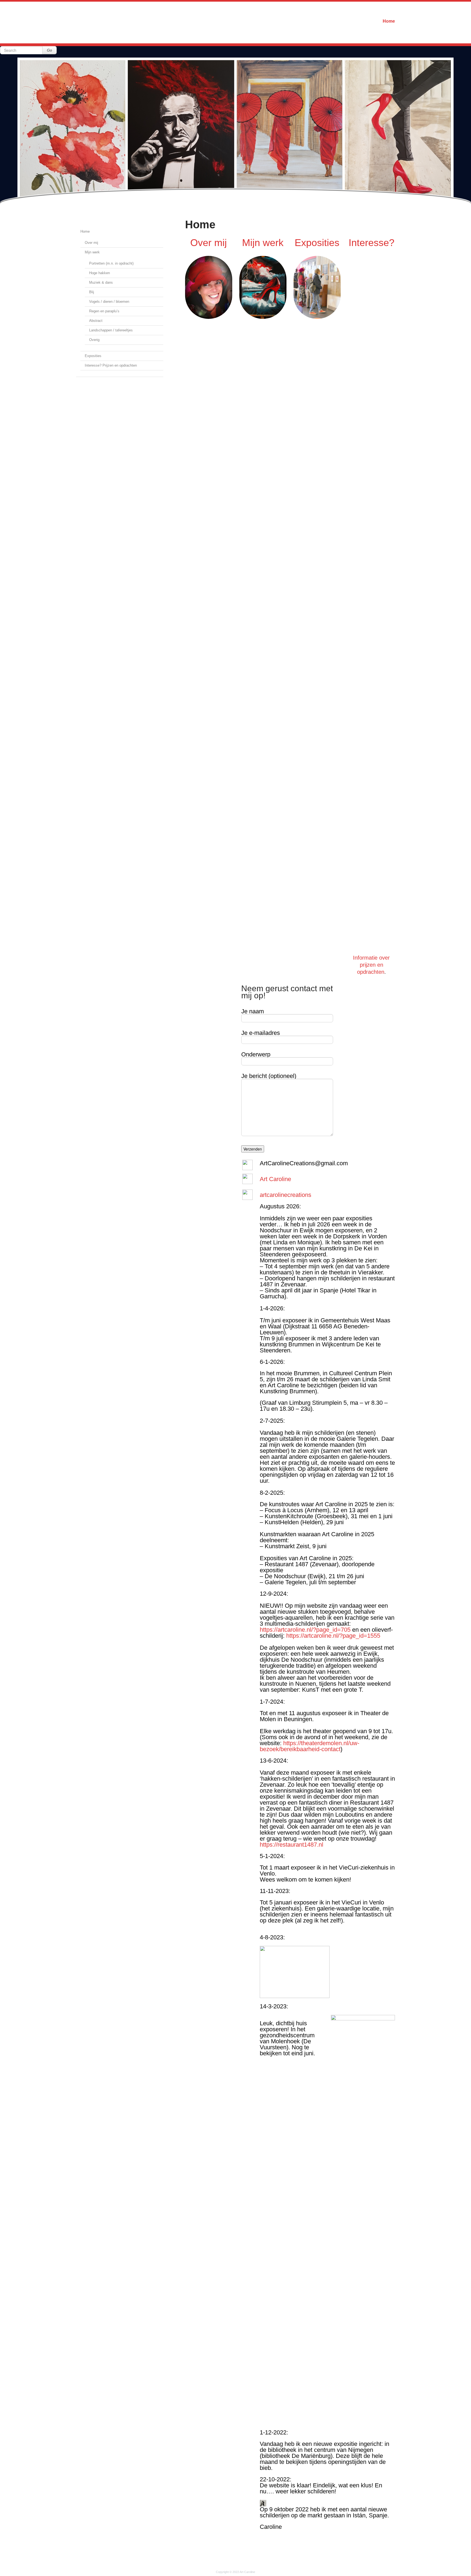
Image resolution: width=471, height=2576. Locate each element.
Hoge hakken (99, 273)
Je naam (253, 1012)
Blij (92, 292)
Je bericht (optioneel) (269, 1076)
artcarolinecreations (286, 1195)
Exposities (93, 356)
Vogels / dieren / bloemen (109, 302)
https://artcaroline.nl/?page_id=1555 (333, 1636)
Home (389, 21)
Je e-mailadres (261, 1033)
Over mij (91, 243)
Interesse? (372, 243)
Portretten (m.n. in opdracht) (111, 263)
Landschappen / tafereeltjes (111, 330)
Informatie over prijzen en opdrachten (371, 965)
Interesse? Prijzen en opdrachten (111, 365)
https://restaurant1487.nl (292, 1845)
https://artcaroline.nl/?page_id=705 (305, 1630)
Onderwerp (256, 1055)
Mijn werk (92, 252)
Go (49, 50)
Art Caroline (275, 1179)
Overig (94, 340)
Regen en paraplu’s (104, 311)
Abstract (96, 321)
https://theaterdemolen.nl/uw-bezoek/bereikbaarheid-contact (310, 1746)
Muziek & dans (101, 282)
